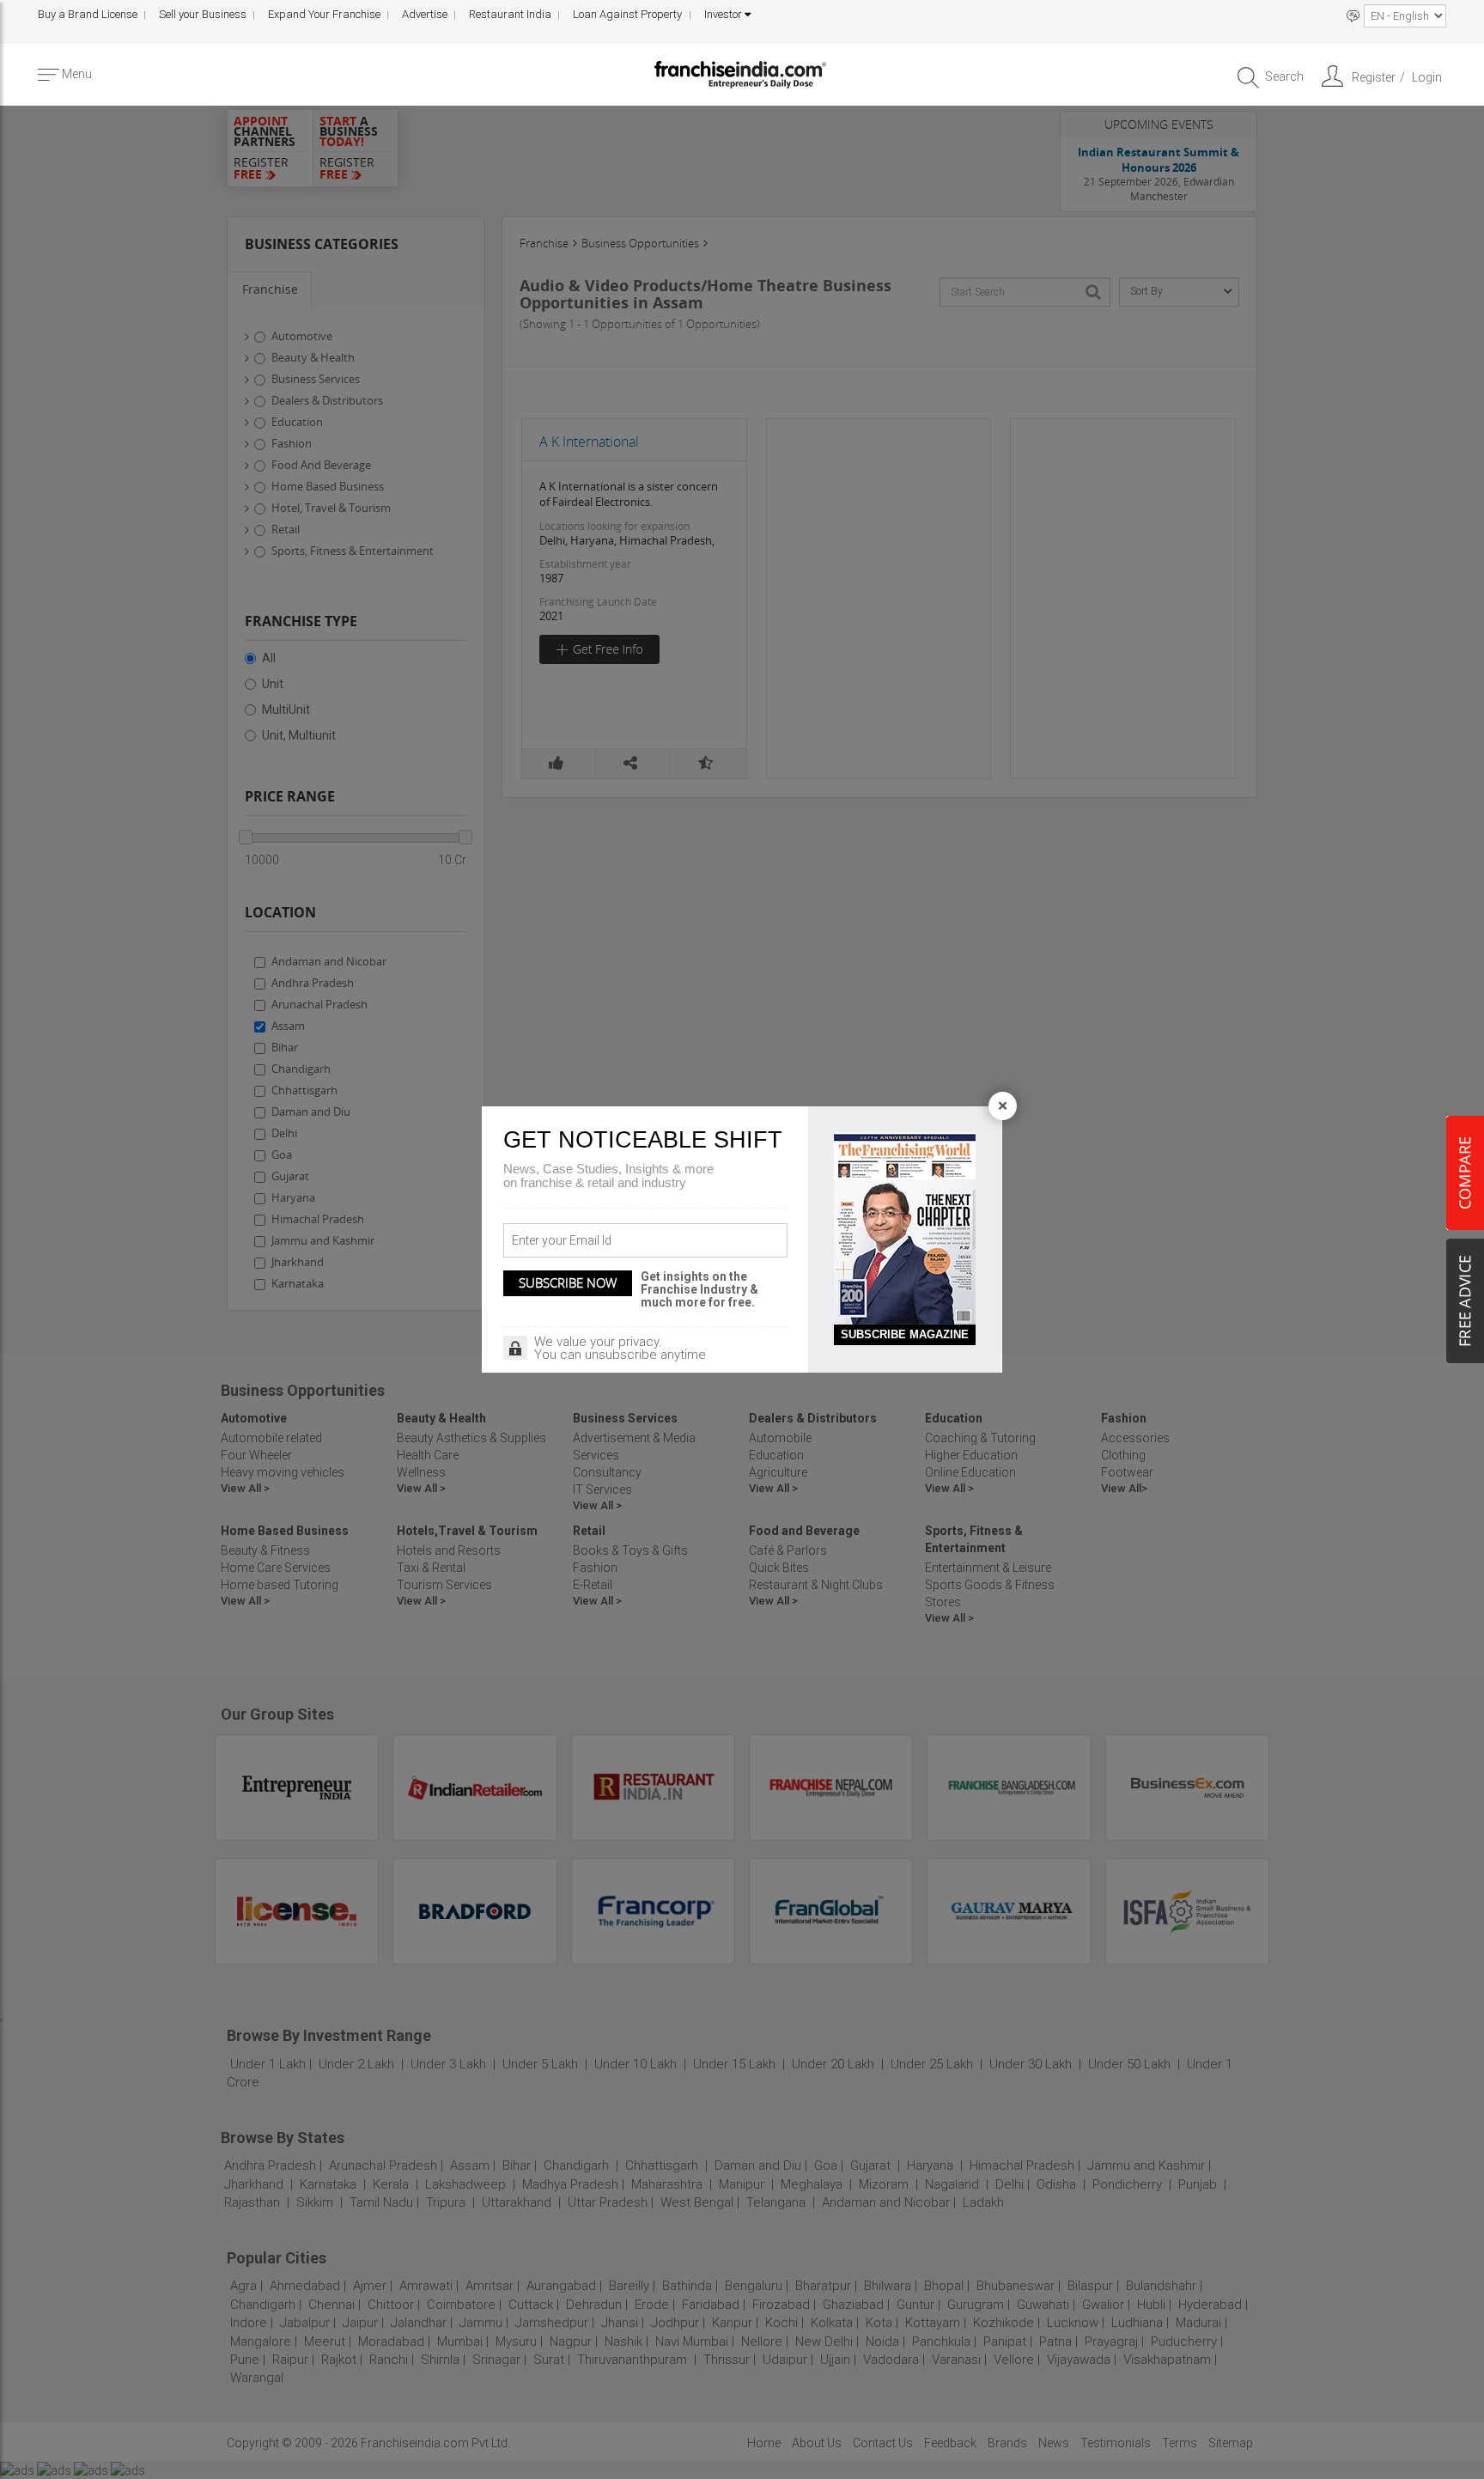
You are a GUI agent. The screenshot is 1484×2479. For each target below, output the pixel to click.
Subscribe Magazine (905, 1334)
